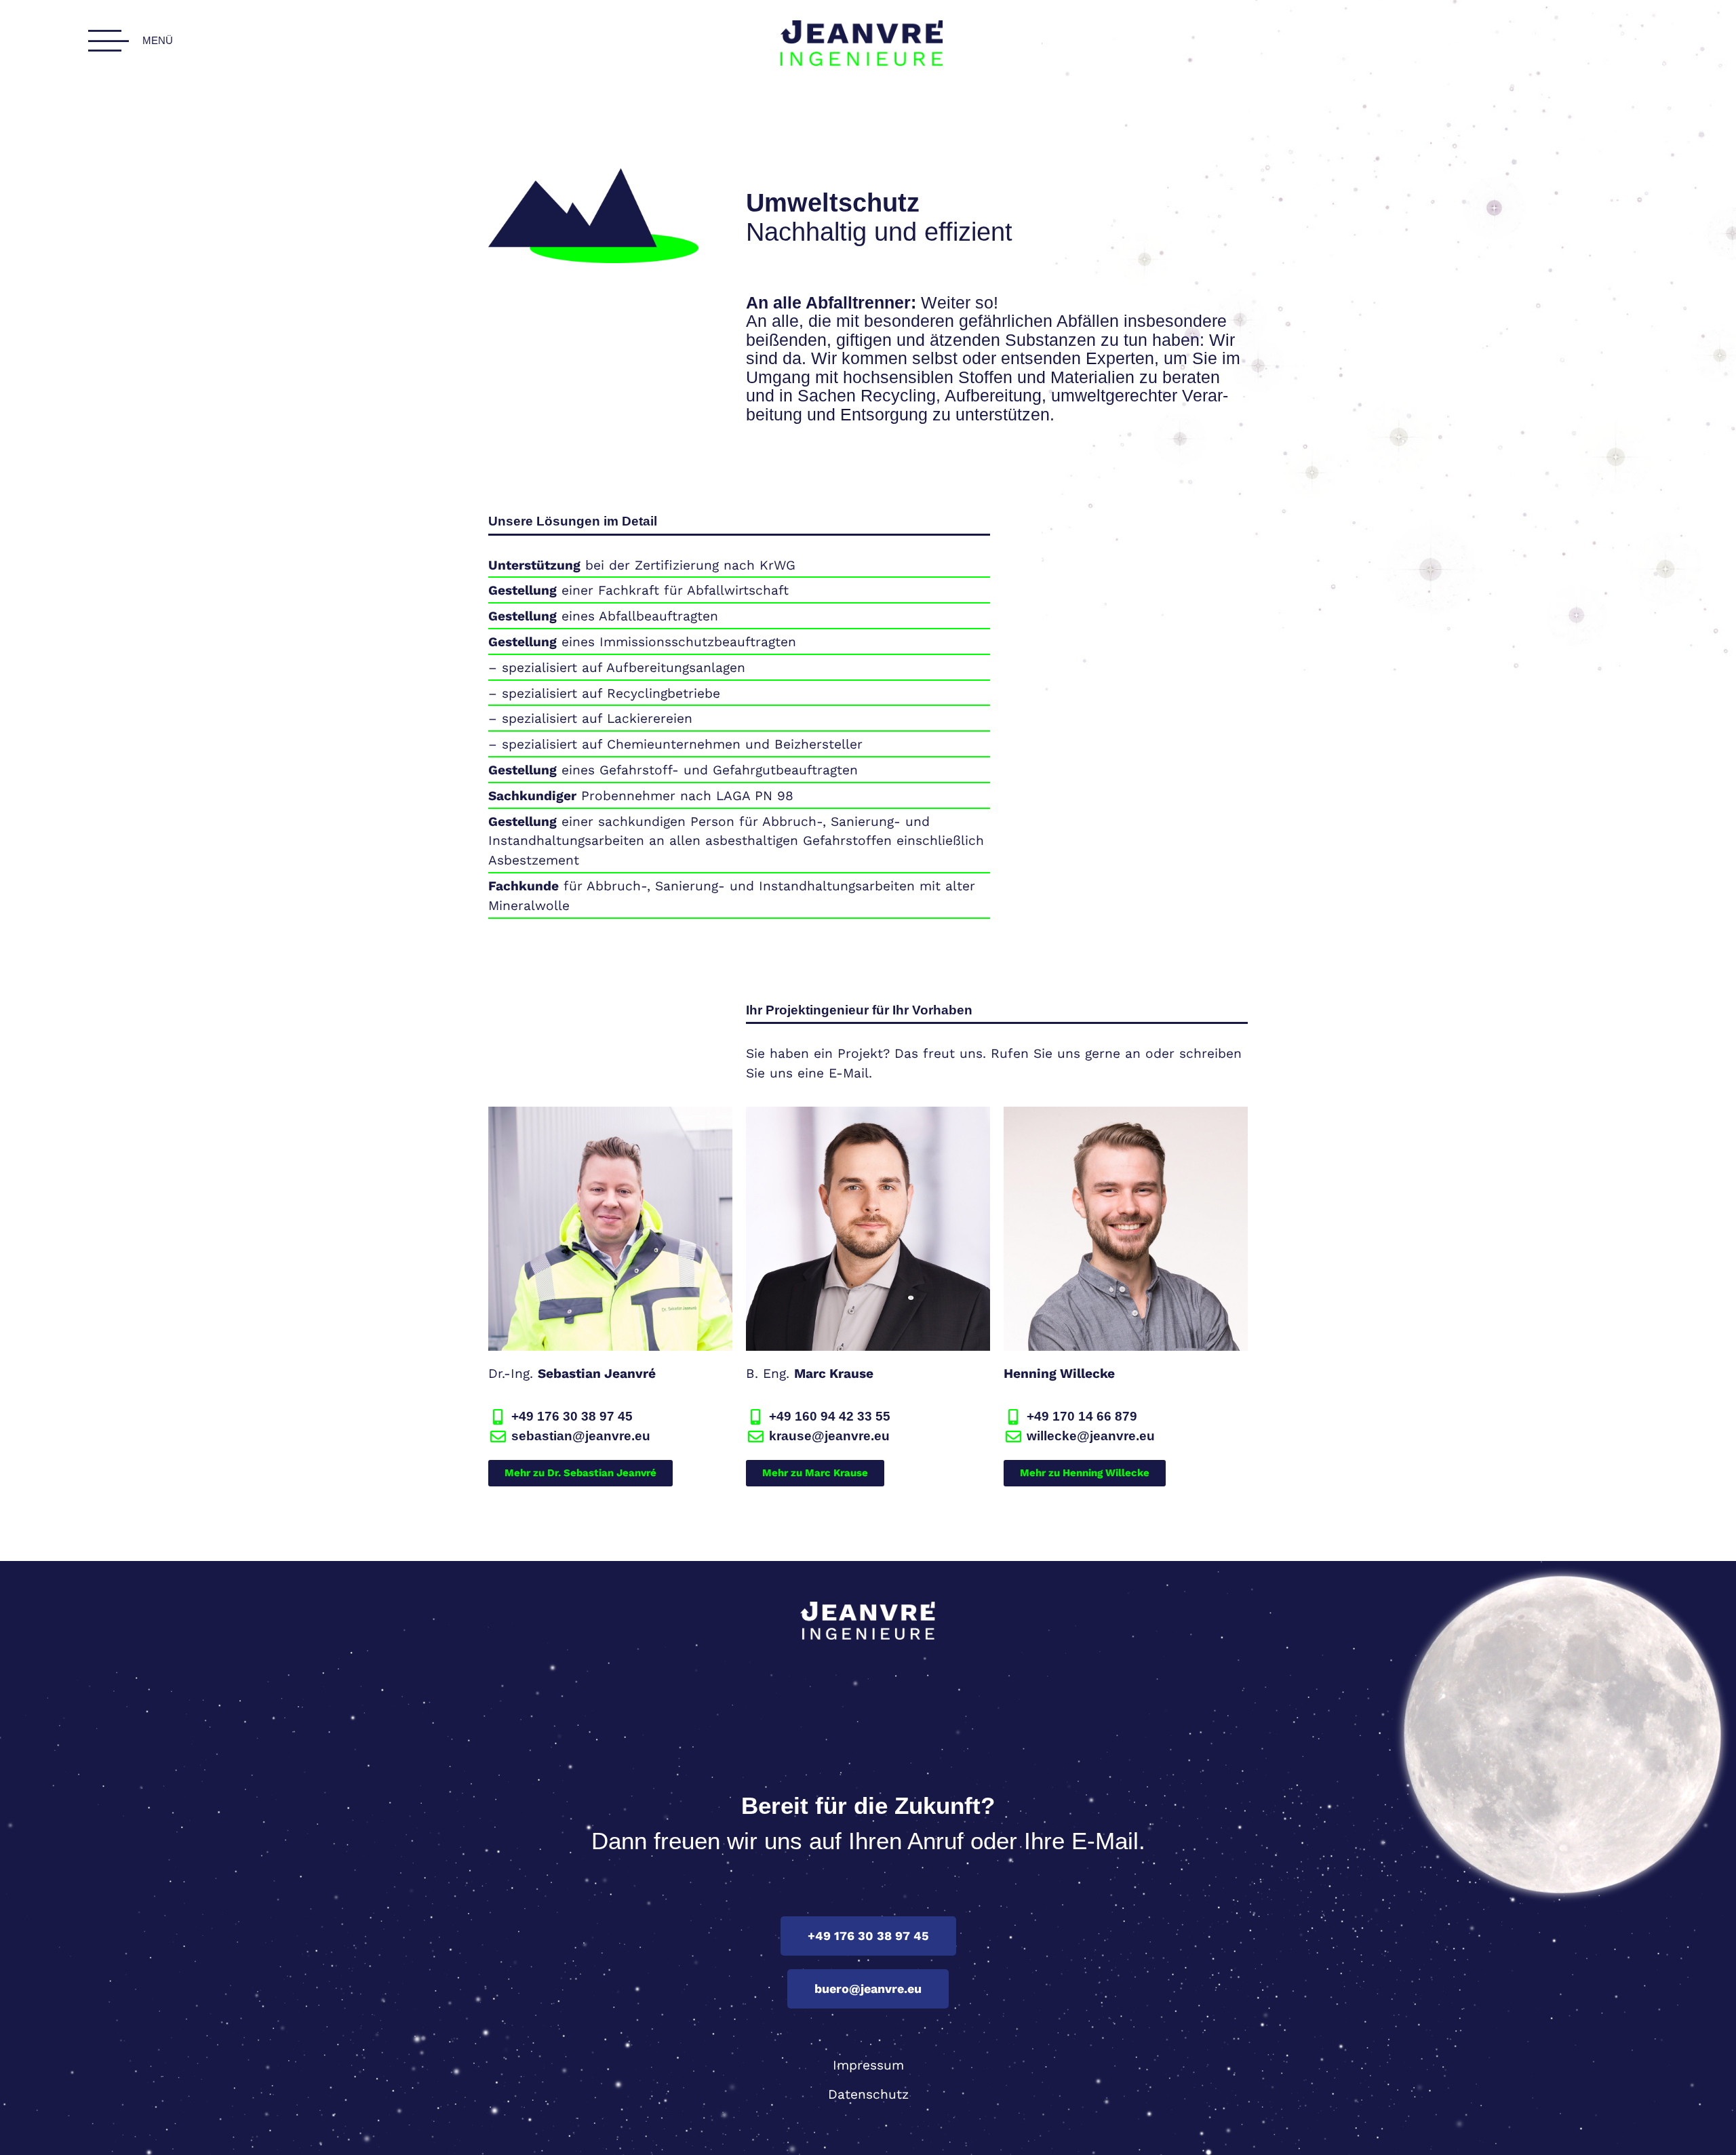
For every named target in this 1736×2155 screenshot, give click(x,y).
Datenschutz (868, 2094)
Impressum (868, 2065)
